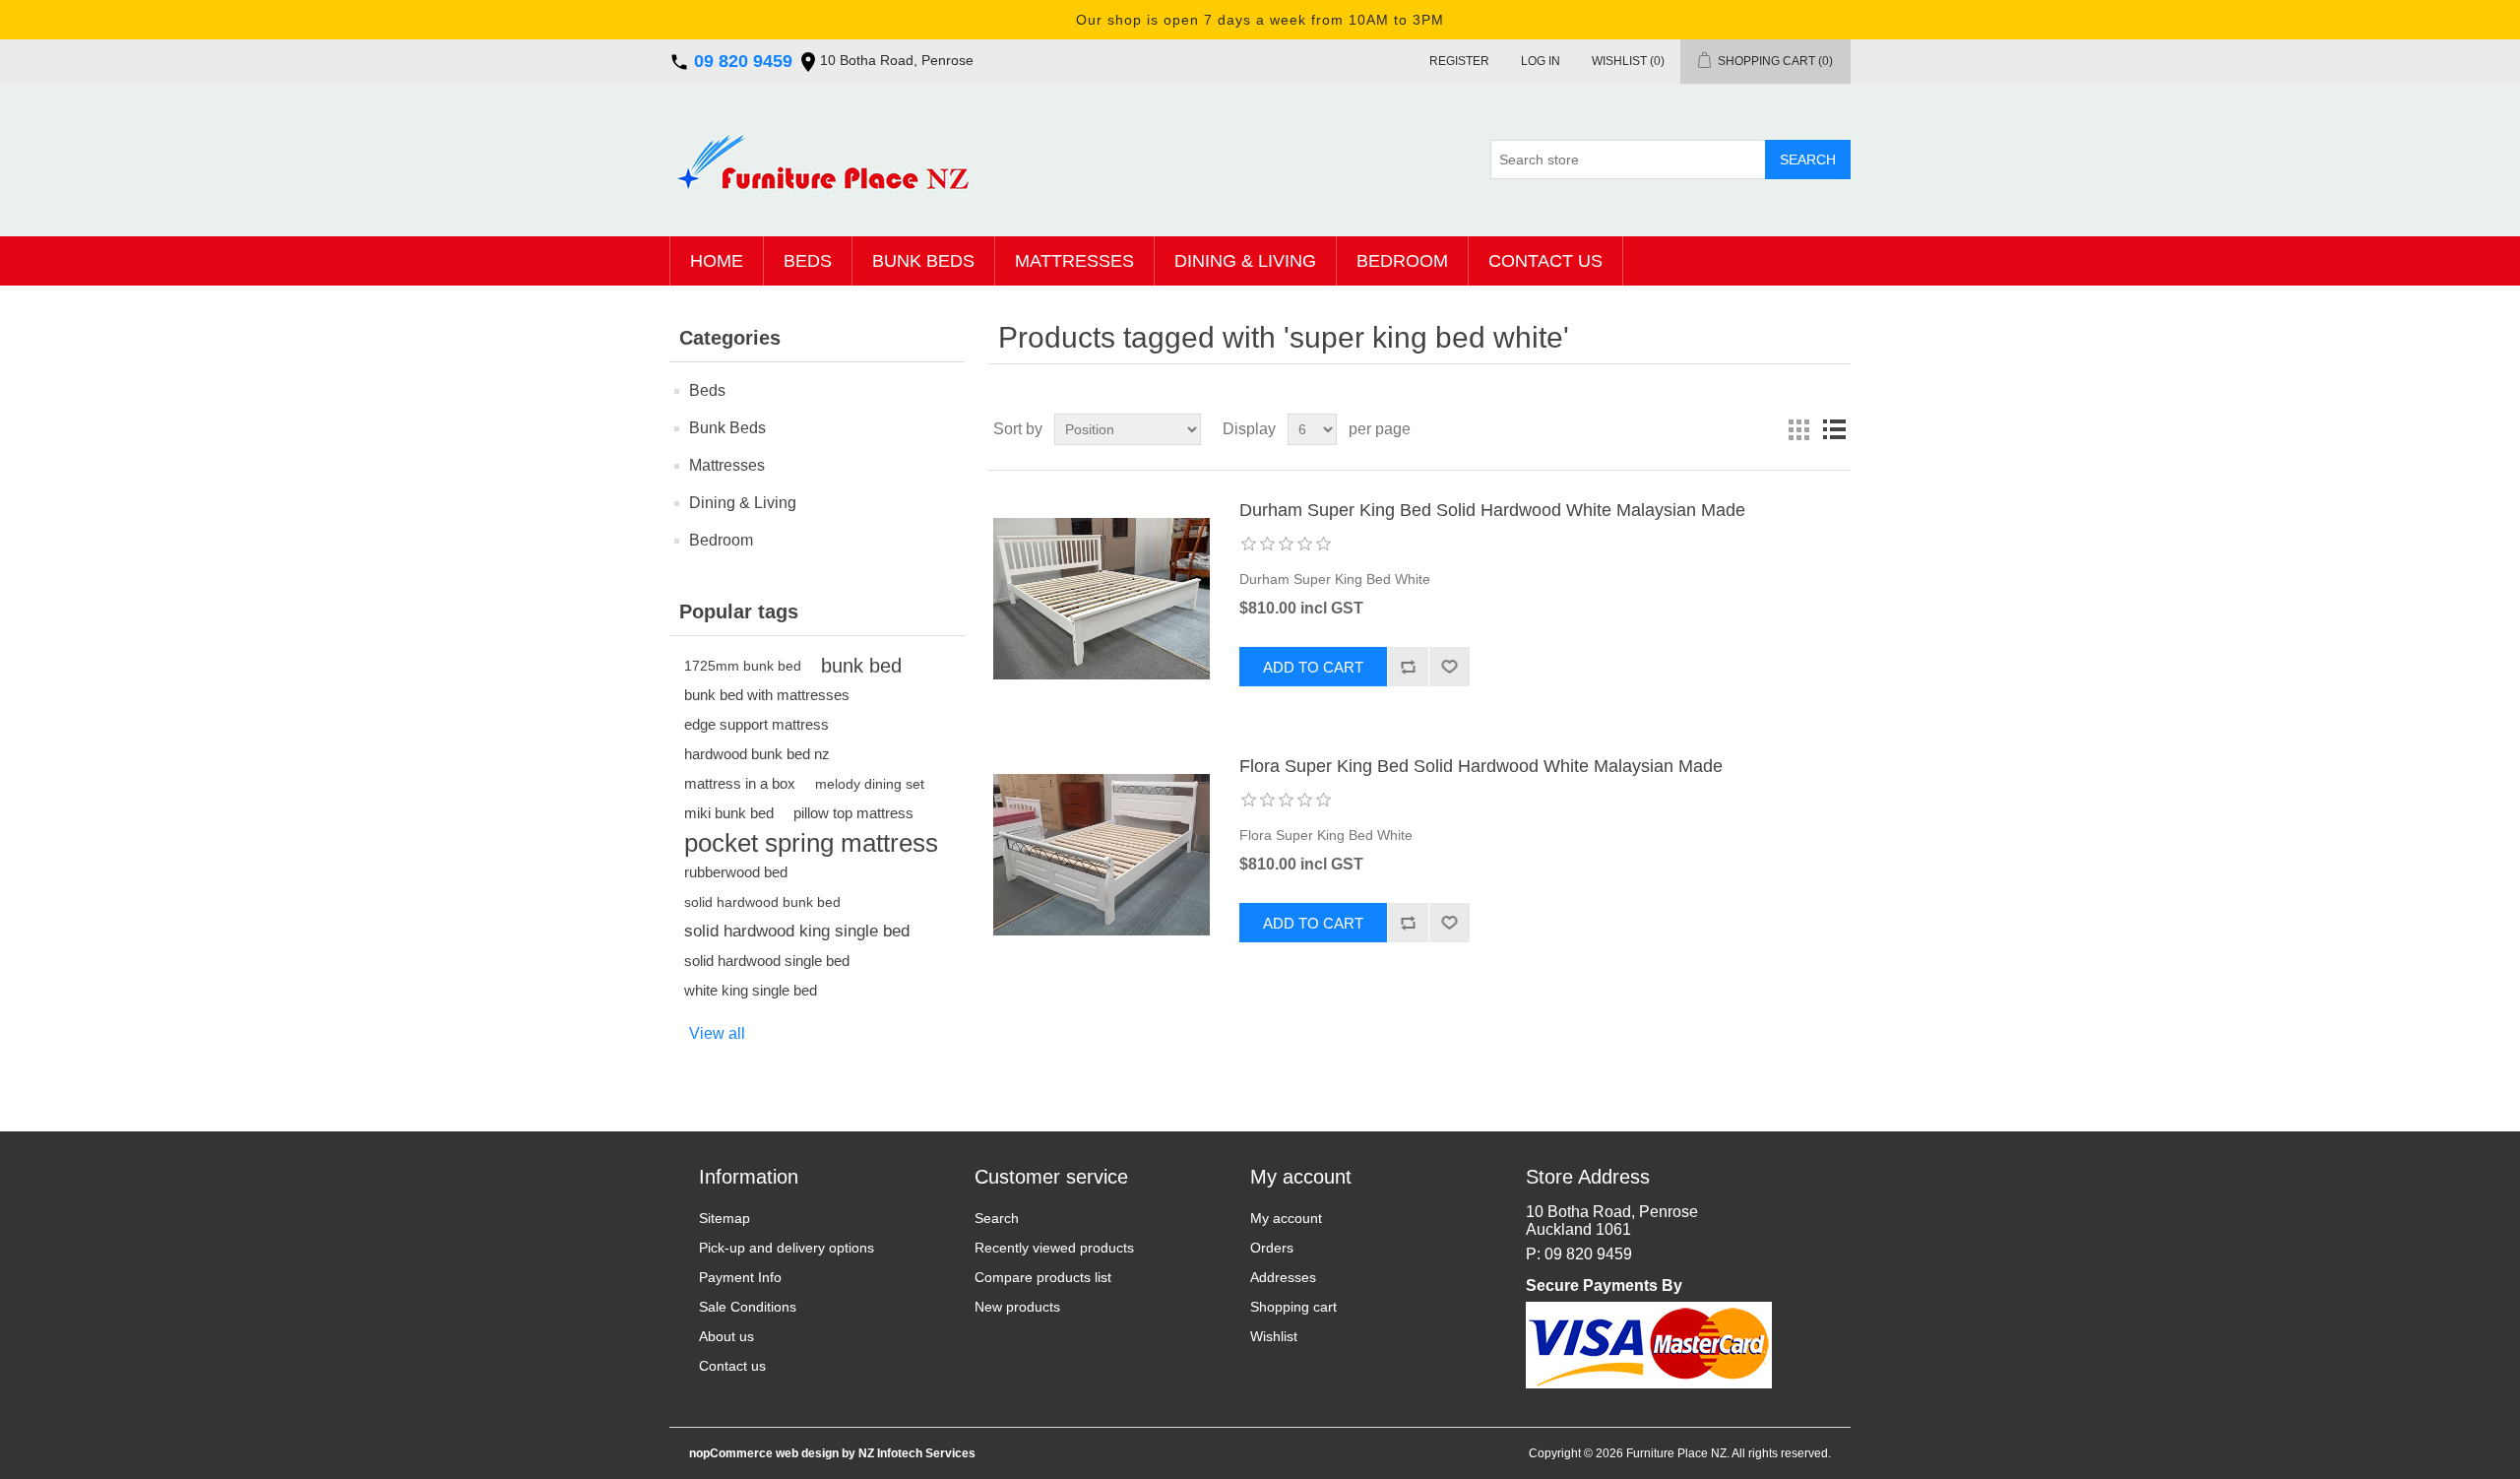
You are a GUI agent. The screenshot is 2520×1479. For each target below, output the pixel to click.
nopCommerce (731, 1453)
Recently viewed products (1054, 1248)
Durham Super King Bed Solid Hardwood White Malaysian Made (1492, 510)
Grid (1798, 429)
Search (997, 1218)
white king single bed (751, 990)
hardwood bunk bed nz (757, 754)
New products (1017, 1307)
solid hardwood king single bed (797, 931)
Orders (1272, 1248)
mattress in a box (740, 783)
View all (717, 1033)
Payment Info (740, 1277)
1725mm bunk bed (743, 666)
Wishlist (1274, 1336)
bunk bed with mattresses (767, 695)
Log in (1541, 61)
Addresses (1283, 1277)
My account (1286, 1218)
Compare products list (1043, 1277)
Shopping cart (1293, 1307)
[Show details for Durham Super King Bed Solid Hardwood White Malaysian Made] (1102, 599)
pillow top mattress (853, 813)
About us (726, 1336)
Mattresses (1074, 261)
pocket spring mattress (811, 843)
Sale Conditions (748, 1307)
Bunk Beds (923, 261)
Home (717, 261)
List (1834, 429)
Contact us (1545, 261)
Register (1459, 61)
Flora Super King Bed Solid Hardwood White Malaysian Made (1481, 766)
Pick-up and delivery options (787, 1248)
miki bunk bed (729, 813)
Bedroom (1402, 261)
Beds (808, 261)
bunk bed (861, 666)
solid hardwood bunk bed (762, 902)
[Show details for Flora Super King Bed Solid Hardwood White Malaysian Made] (1102, 855)
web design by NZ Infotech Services (874, 1453)
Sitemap (724, 1218)
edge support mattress (756, 724)
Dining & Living (1245, 261)
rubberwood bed (736, 872)
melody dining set (870, 784)
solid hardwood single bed (767, 961)
